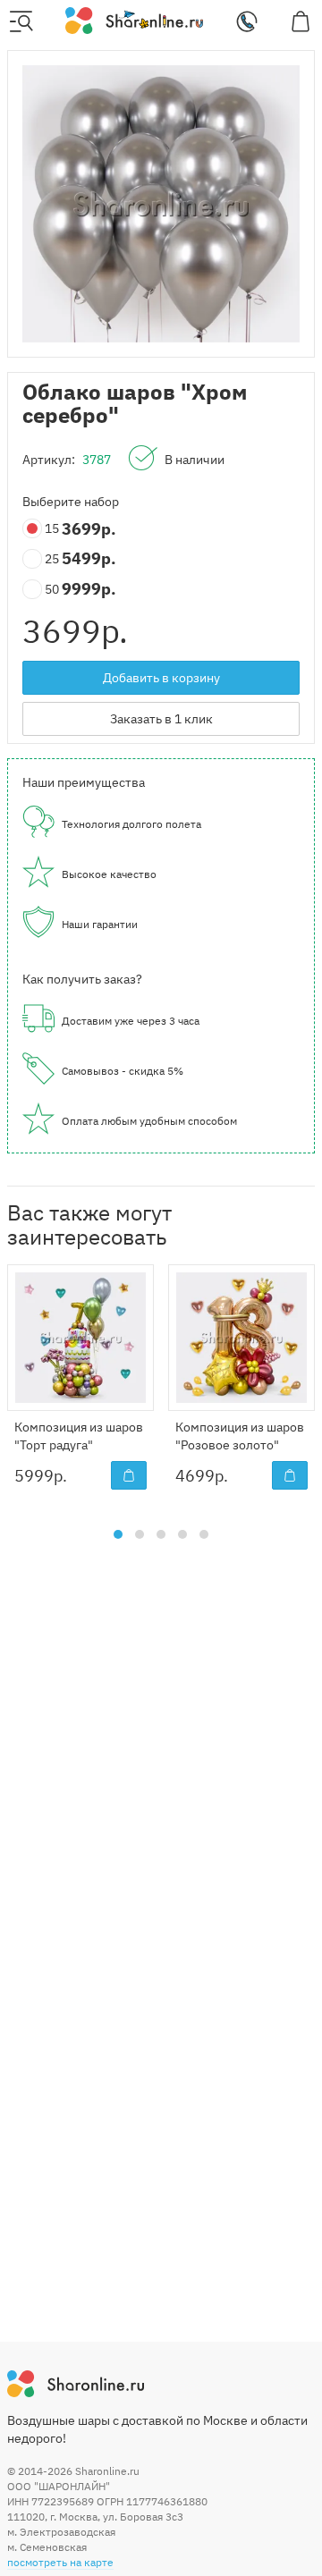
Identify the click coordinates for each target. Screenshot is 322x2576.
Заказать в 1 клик (161, 719)
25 (53, 559)
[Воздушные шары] (134, 20)
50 (53, 589)
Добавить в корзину (161, 678)
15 (53, 528)
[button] (118, 1534)
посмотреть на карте (60, 2562)
